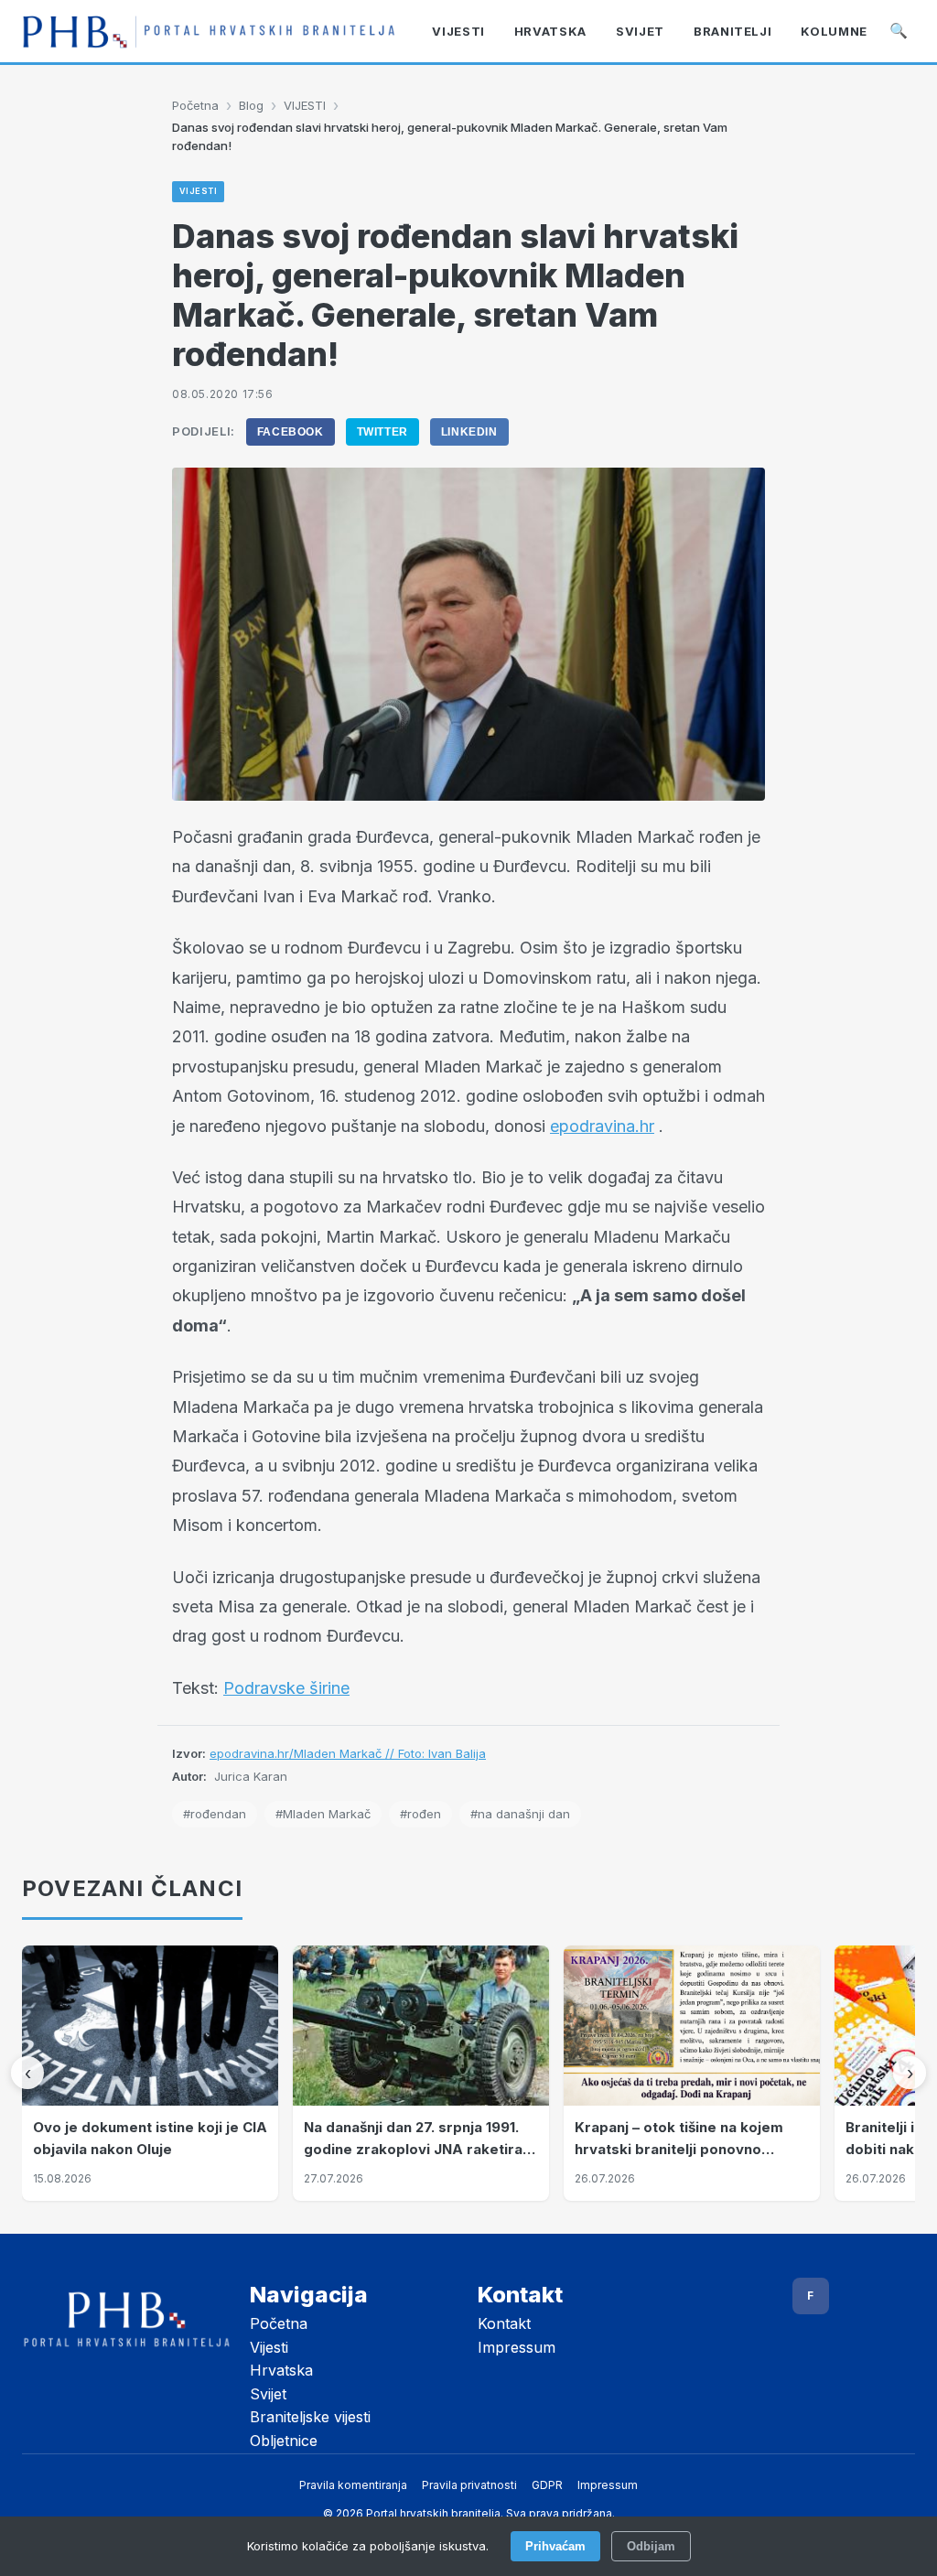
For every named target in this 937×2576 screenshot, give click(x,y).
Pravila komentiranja (353, 2485)
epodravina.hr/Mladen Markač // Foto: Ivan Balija (348, 1753)
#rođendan (215, 1814)
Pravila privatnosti (469, 2485)
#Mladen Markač (323, 1814)
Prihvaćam (555, 2546)
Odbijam (651, 2546)
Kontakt (504, 2323)
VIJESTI (305, 105)
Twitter (382, 432)
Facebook (291, 432)
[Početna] (209, 32)
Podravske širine (286, 1688)
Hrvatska (281, 2370)
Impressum (517, 2347)
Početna (195, 105)
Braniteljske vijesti (310, 2417)
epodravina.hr (602, 1126)
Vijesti (269, 2347)
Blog (251, 105)
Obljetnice (284, 2441)
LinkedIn (469, 432)
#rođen (420, 1814)
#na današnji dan (520, 1814)
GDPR (547, 2485)
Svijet (268, 2394)
